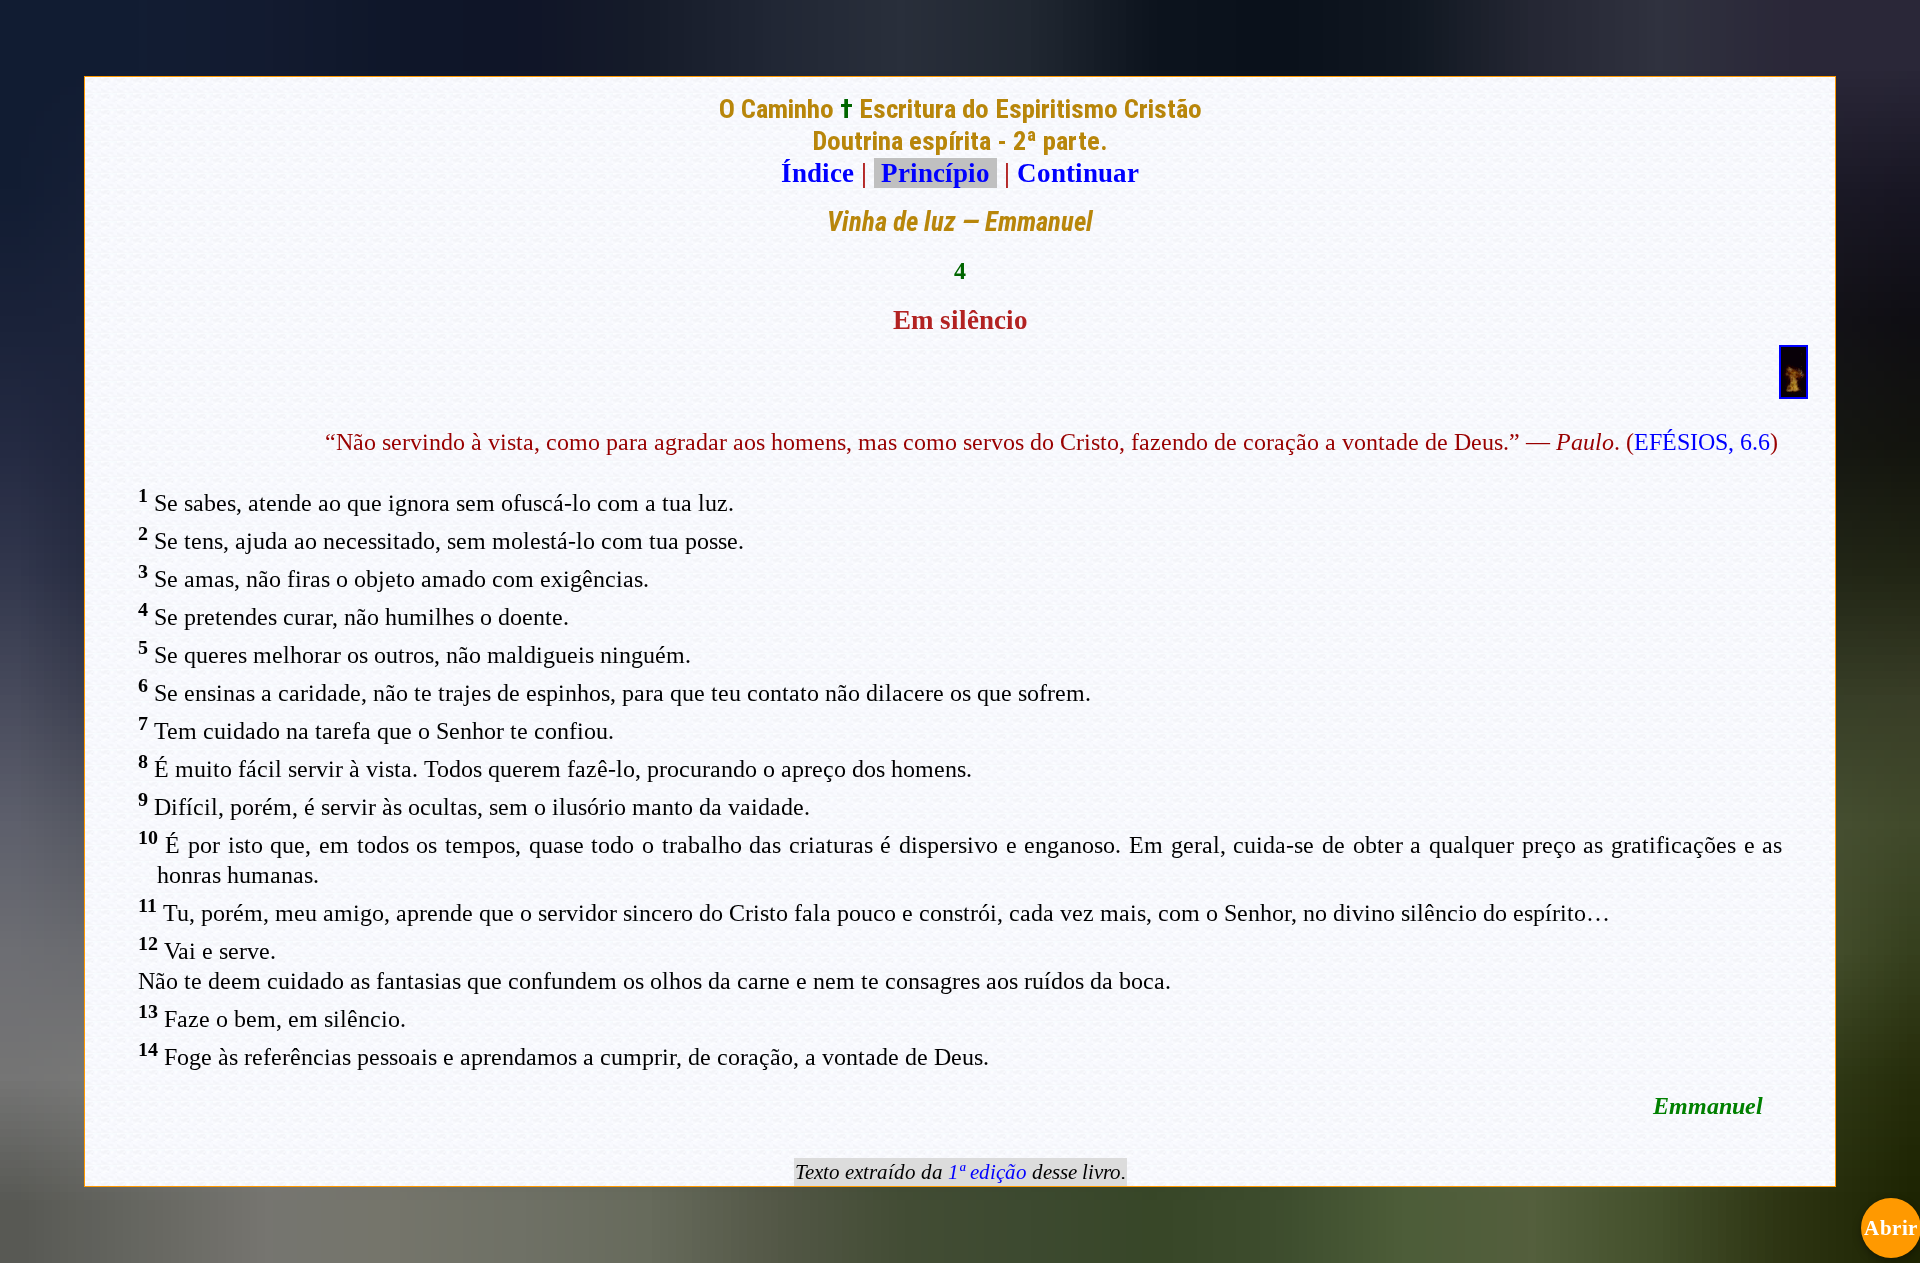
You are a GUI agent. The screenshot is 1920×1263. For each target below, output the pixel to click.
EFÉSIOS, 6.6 (1702, 442)
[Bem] (1793, 390)
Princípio (935, 173)
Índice (817, 173)
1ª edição (987, 1172)
